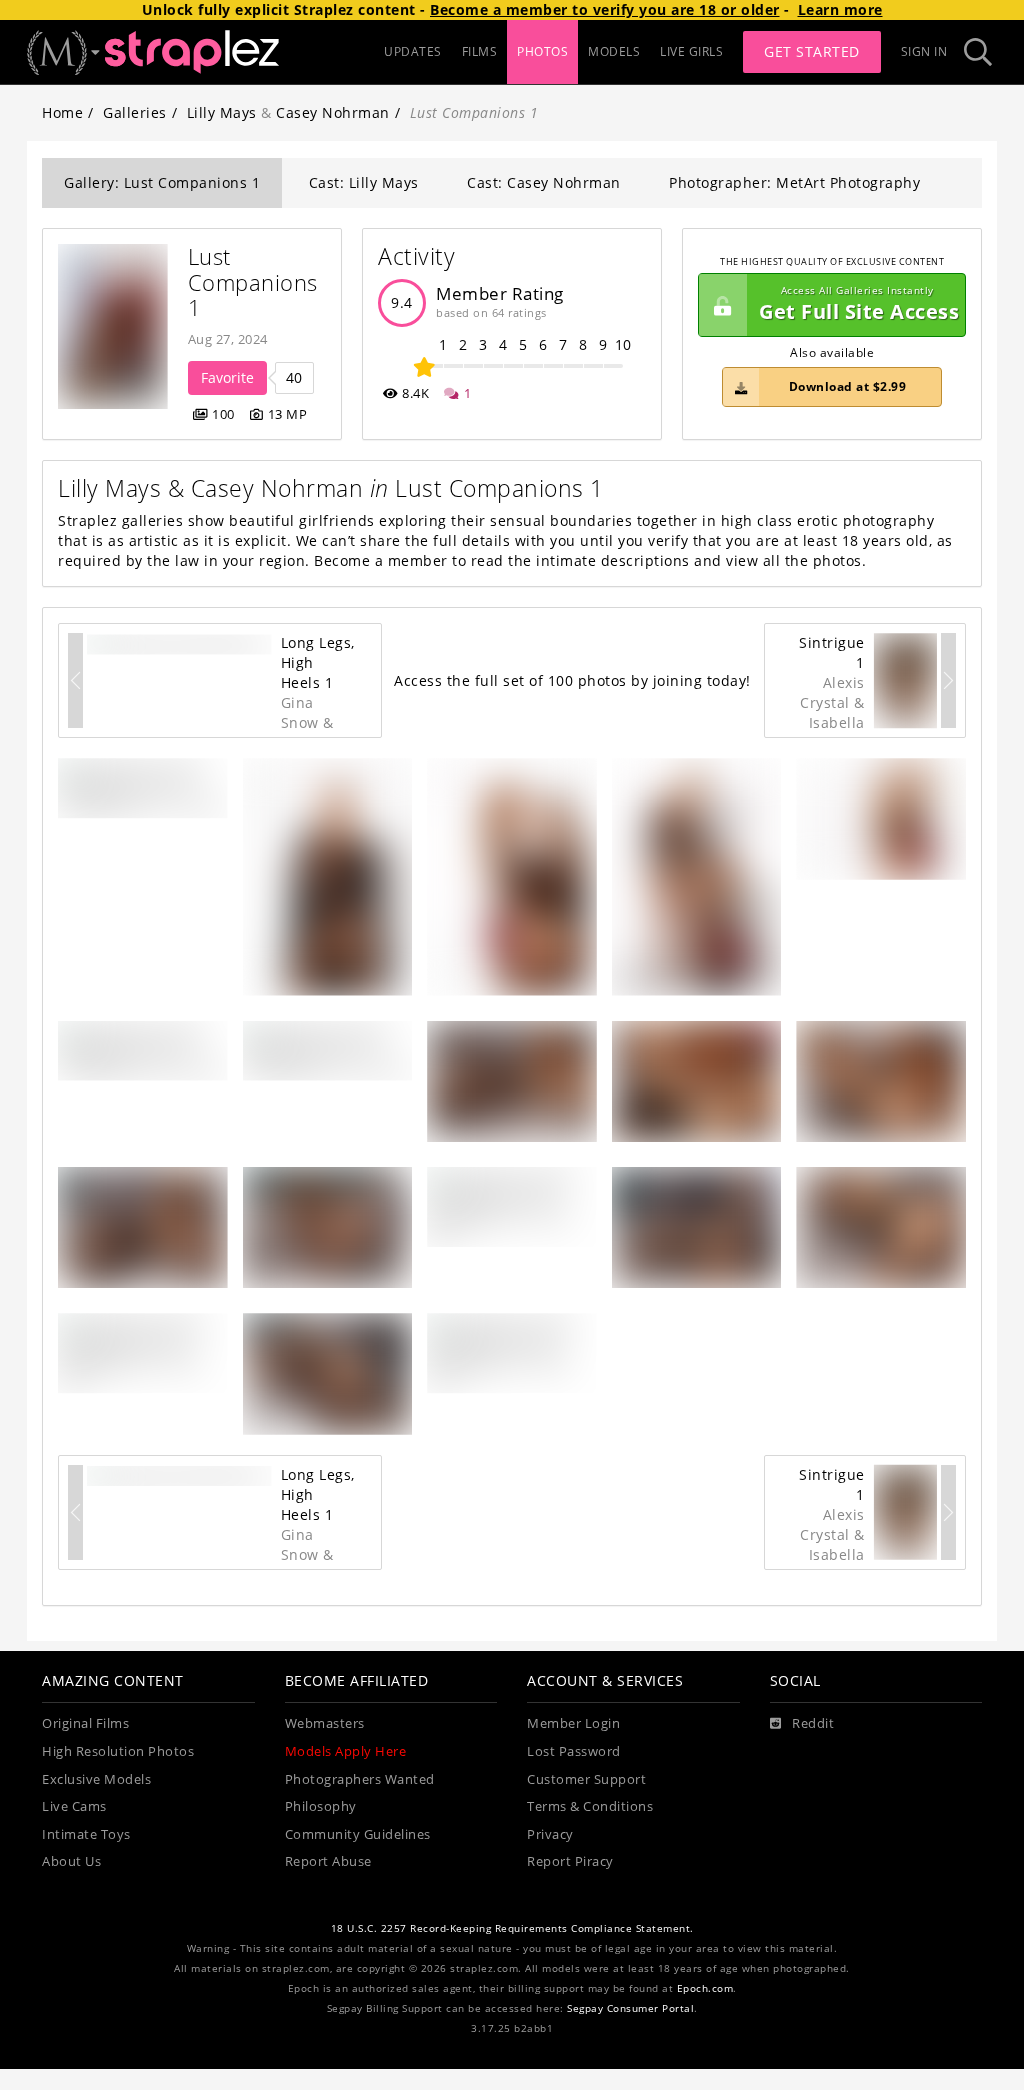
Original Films (85, 1723)
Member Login (573, 1723)
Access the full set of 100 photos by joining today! (572, 680)
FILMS (480, 51)
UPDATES (413, 51)
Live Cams (74, 1806)
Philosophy (321, 1806)
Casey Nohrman (333, 112)
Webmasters (325, 1723)
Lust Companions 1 (256, 282)
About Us (71, 1861)
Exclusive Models (96, 1779)
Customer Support (586, 1779)
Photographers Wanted (360, 1779)
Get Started (812, 51)
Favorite (227, 377)
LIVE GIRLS (691, 51)
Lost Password (574, 1751)
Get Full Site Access (859, 304)
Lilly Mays (222, 112)
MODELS (614, 51)
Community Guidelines (358, 1834)
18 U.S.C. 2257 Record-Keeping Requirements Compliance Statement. (512, 1928)
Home (62, 112)
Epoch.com (705, 1988)
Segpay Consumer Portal (630, 2008)
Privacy (550, 1834)
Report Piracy (570, 1861)
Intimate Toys (86, 1834)
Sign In (924, 51)
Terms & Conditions (590, 1806)
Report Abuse (328, 1861)
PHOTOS (542, 51)
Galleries (135, 112)
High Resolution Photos (118, 1751)
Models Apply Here (346, 1751)
